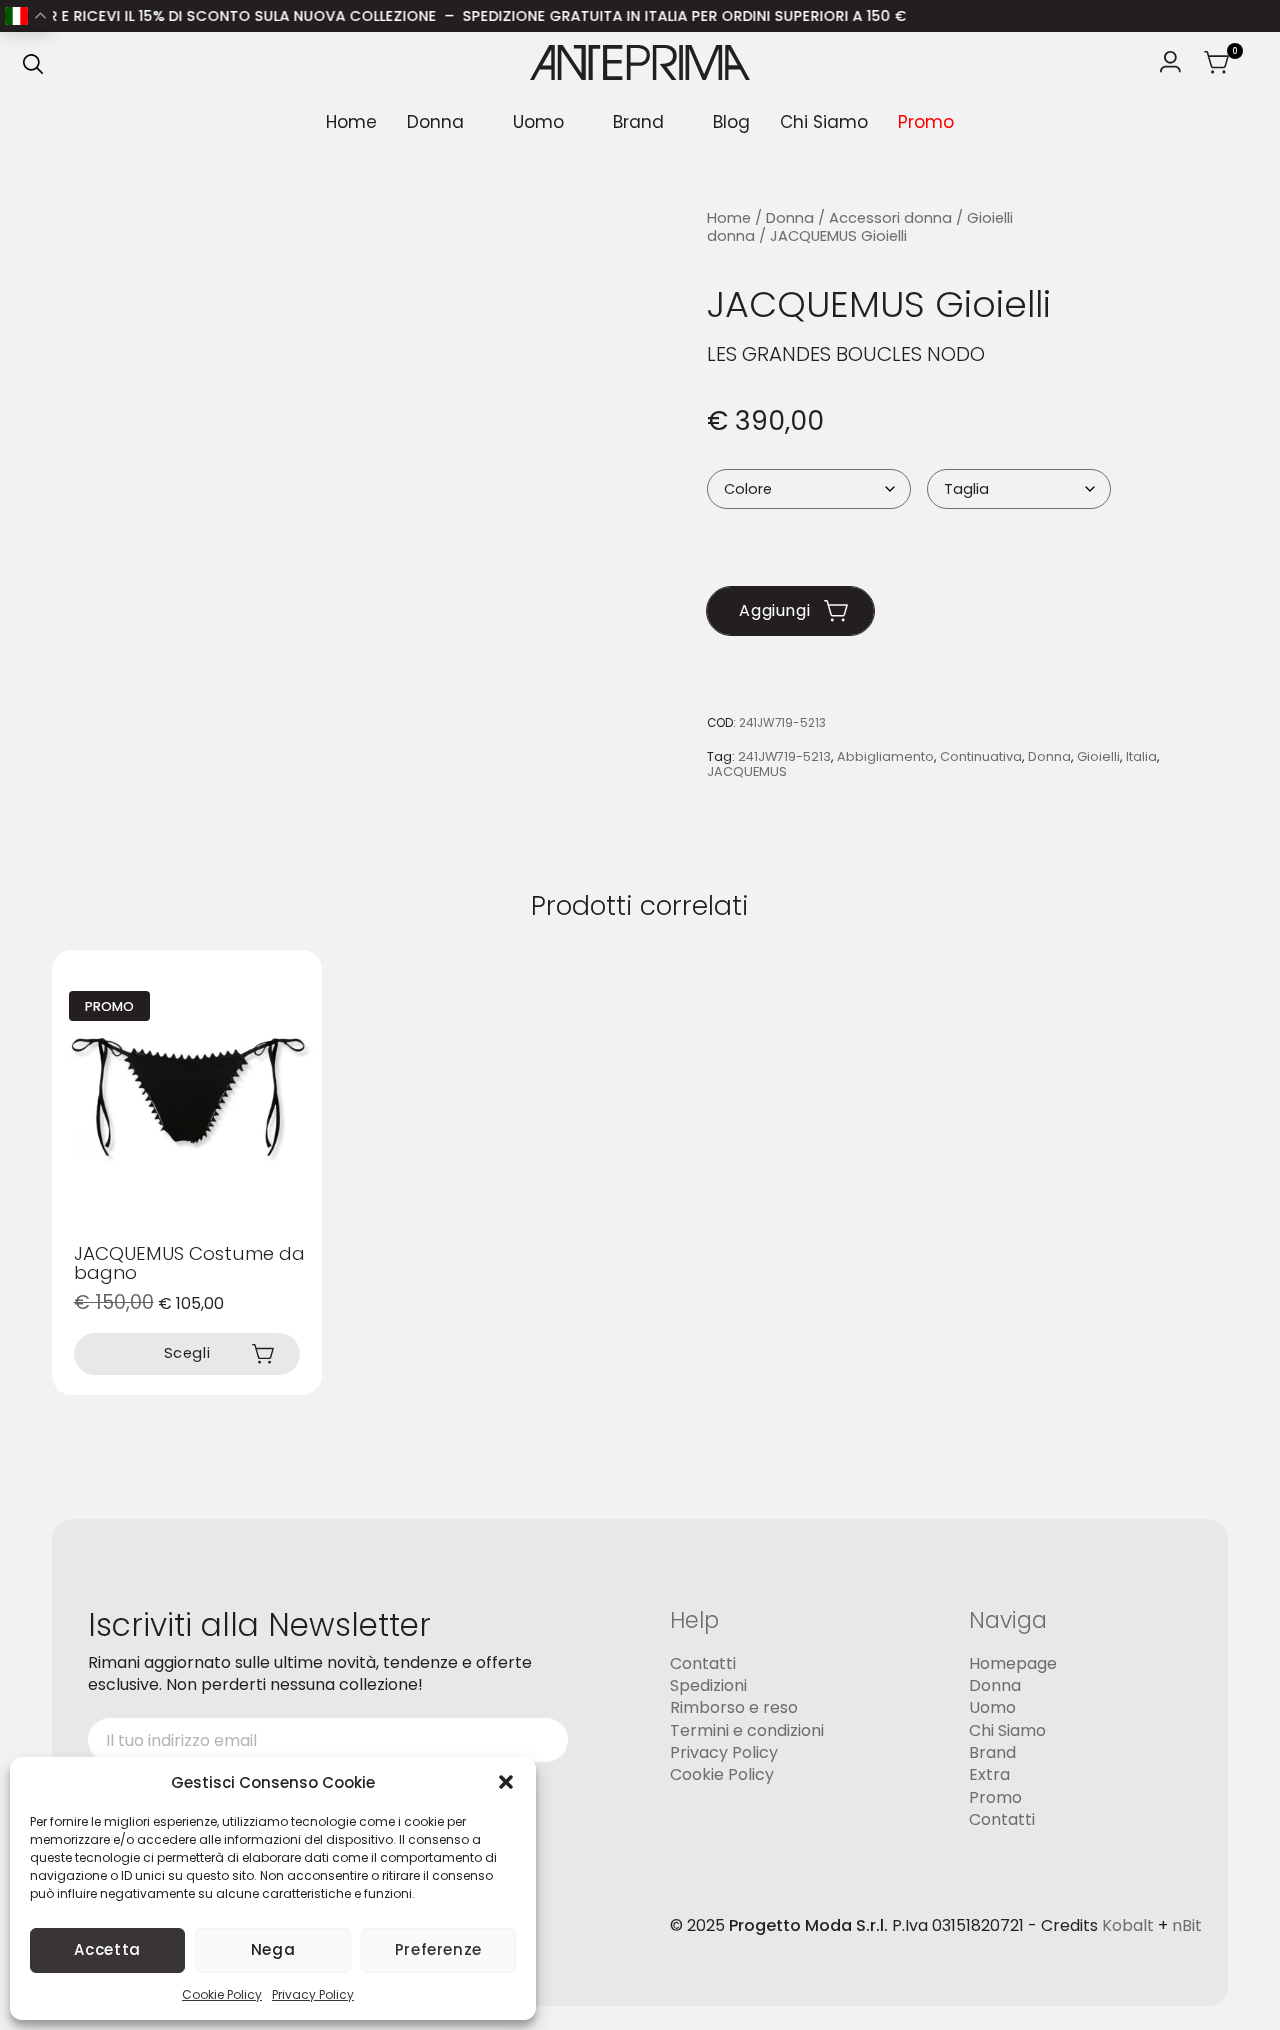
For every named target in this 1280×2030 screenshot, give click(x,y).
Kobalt (1128, 1926)
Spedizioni (708, 1685)
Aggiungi (774, 610)
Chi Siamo (824, 122)
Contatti (703, 1663)
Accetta (107, 1949)
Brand (638, 122)
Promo (926, 122)
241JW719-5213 (784, 756)
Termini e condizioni (747, 1730)
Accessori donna (890, 218)
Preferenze (438, 1949)
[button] (506, 1782)
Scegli (187, 1354)
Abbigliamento (885, 756)
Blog (731, 122)
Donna (435, 122)
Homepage (1013, 1663)
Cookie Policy (222, 1994)
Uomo (538, 122)
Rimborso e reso (734, 1707)
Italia (1141, 756)
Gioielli (1098, 756)
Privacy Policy (313, 1994)
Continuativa (981, 756)
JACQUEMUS (747, 772)
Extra (989, 1775)
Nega (273, 1949)
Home (351, 122)
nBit (1187, 1926)
